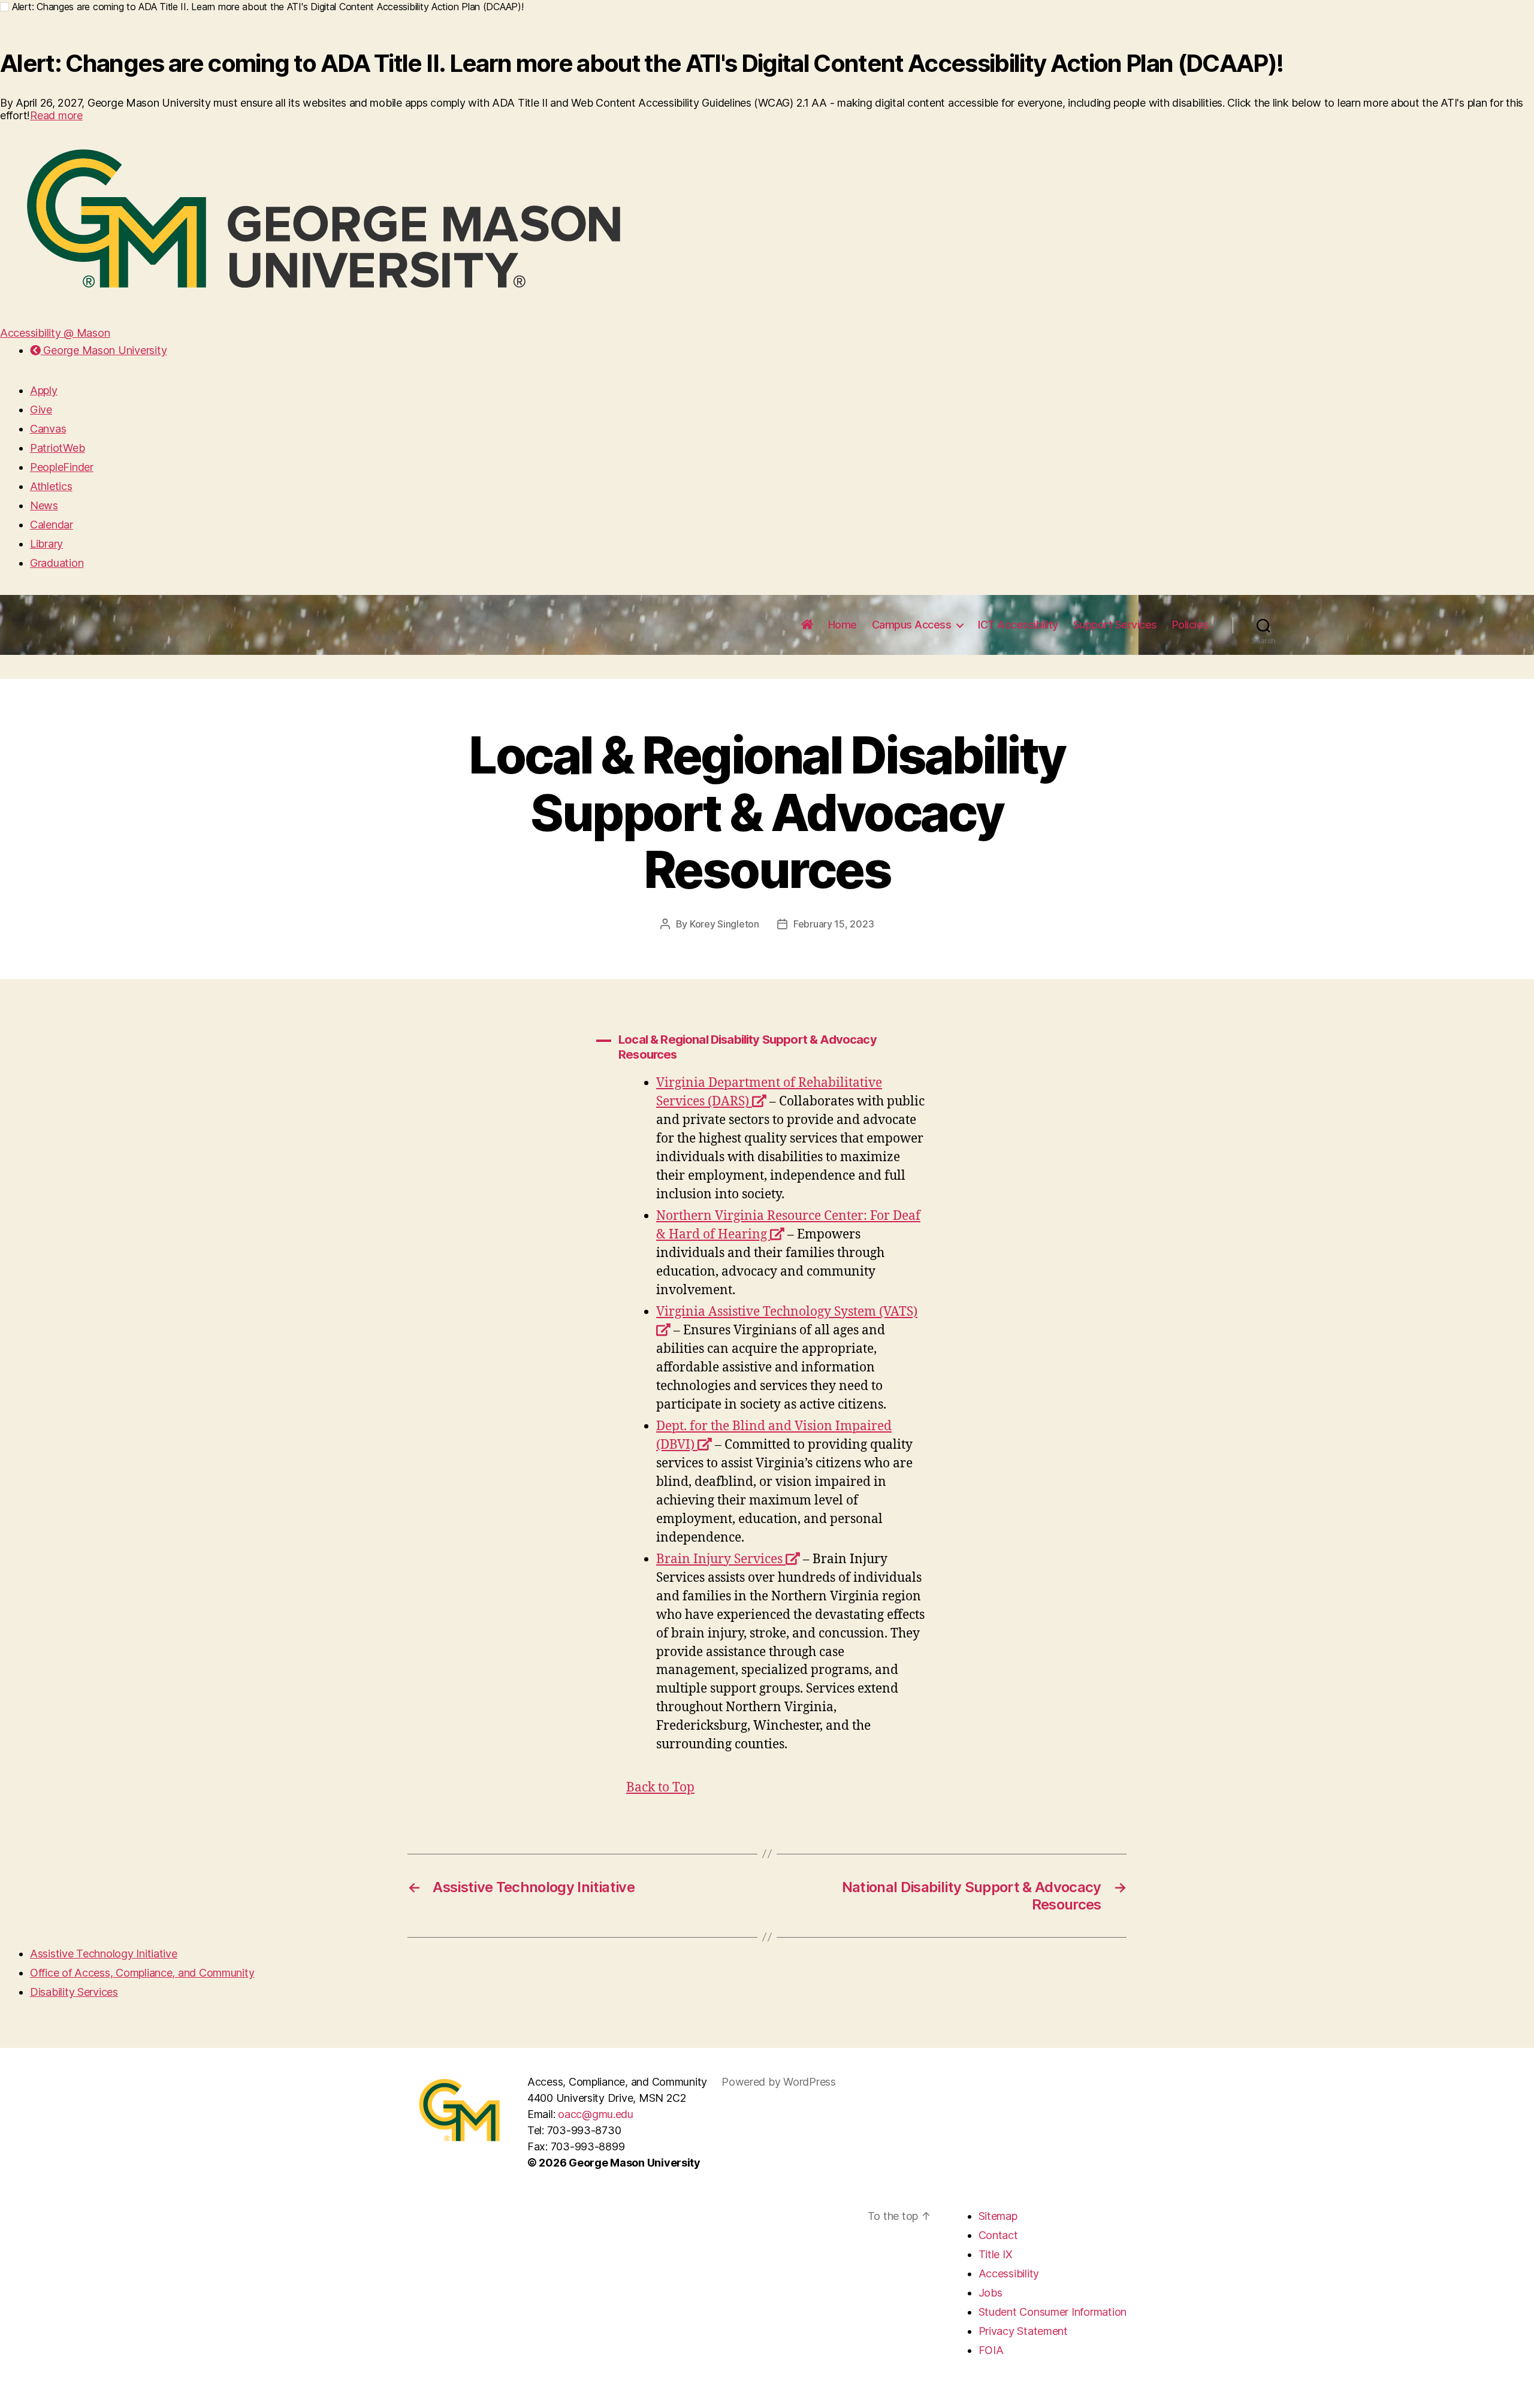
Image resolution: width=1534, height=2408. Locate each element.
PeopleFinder (62, 467)
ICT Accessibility (1018, 625)
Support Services (1115, 625)
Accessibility (1009, 2273)
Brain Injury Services (728, 1559)
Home (843, 625)
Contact (998, 2235)
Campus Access (912, 625)
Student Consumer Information (1053, 2312)
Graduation (57, 563)
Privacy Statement (1023, 2331)
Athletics (51, 486)
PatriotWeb (57, 448)
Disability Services (74, 1992)
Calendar (52, 525)
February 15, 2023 (834, 924)
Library (46, 544)
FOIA (991, 2350)
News (44, 505)
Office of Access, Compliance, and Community (142, 1973)
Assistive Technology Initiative (104, 1954)
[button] (767, 1047)
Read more (56, 115)
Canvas (48, 429)
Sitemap (998, 2216)
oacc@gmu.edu (596, 2114)
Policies (1190, 625)
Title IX (996, 2254)
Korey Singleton (724, 924)
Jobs (991, 2293)
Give (41, 410)
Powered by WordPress (779, 2082)
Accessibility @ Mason (55, 333)
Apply (44, 390)
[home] (807, 625)
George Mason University (104, 350)
